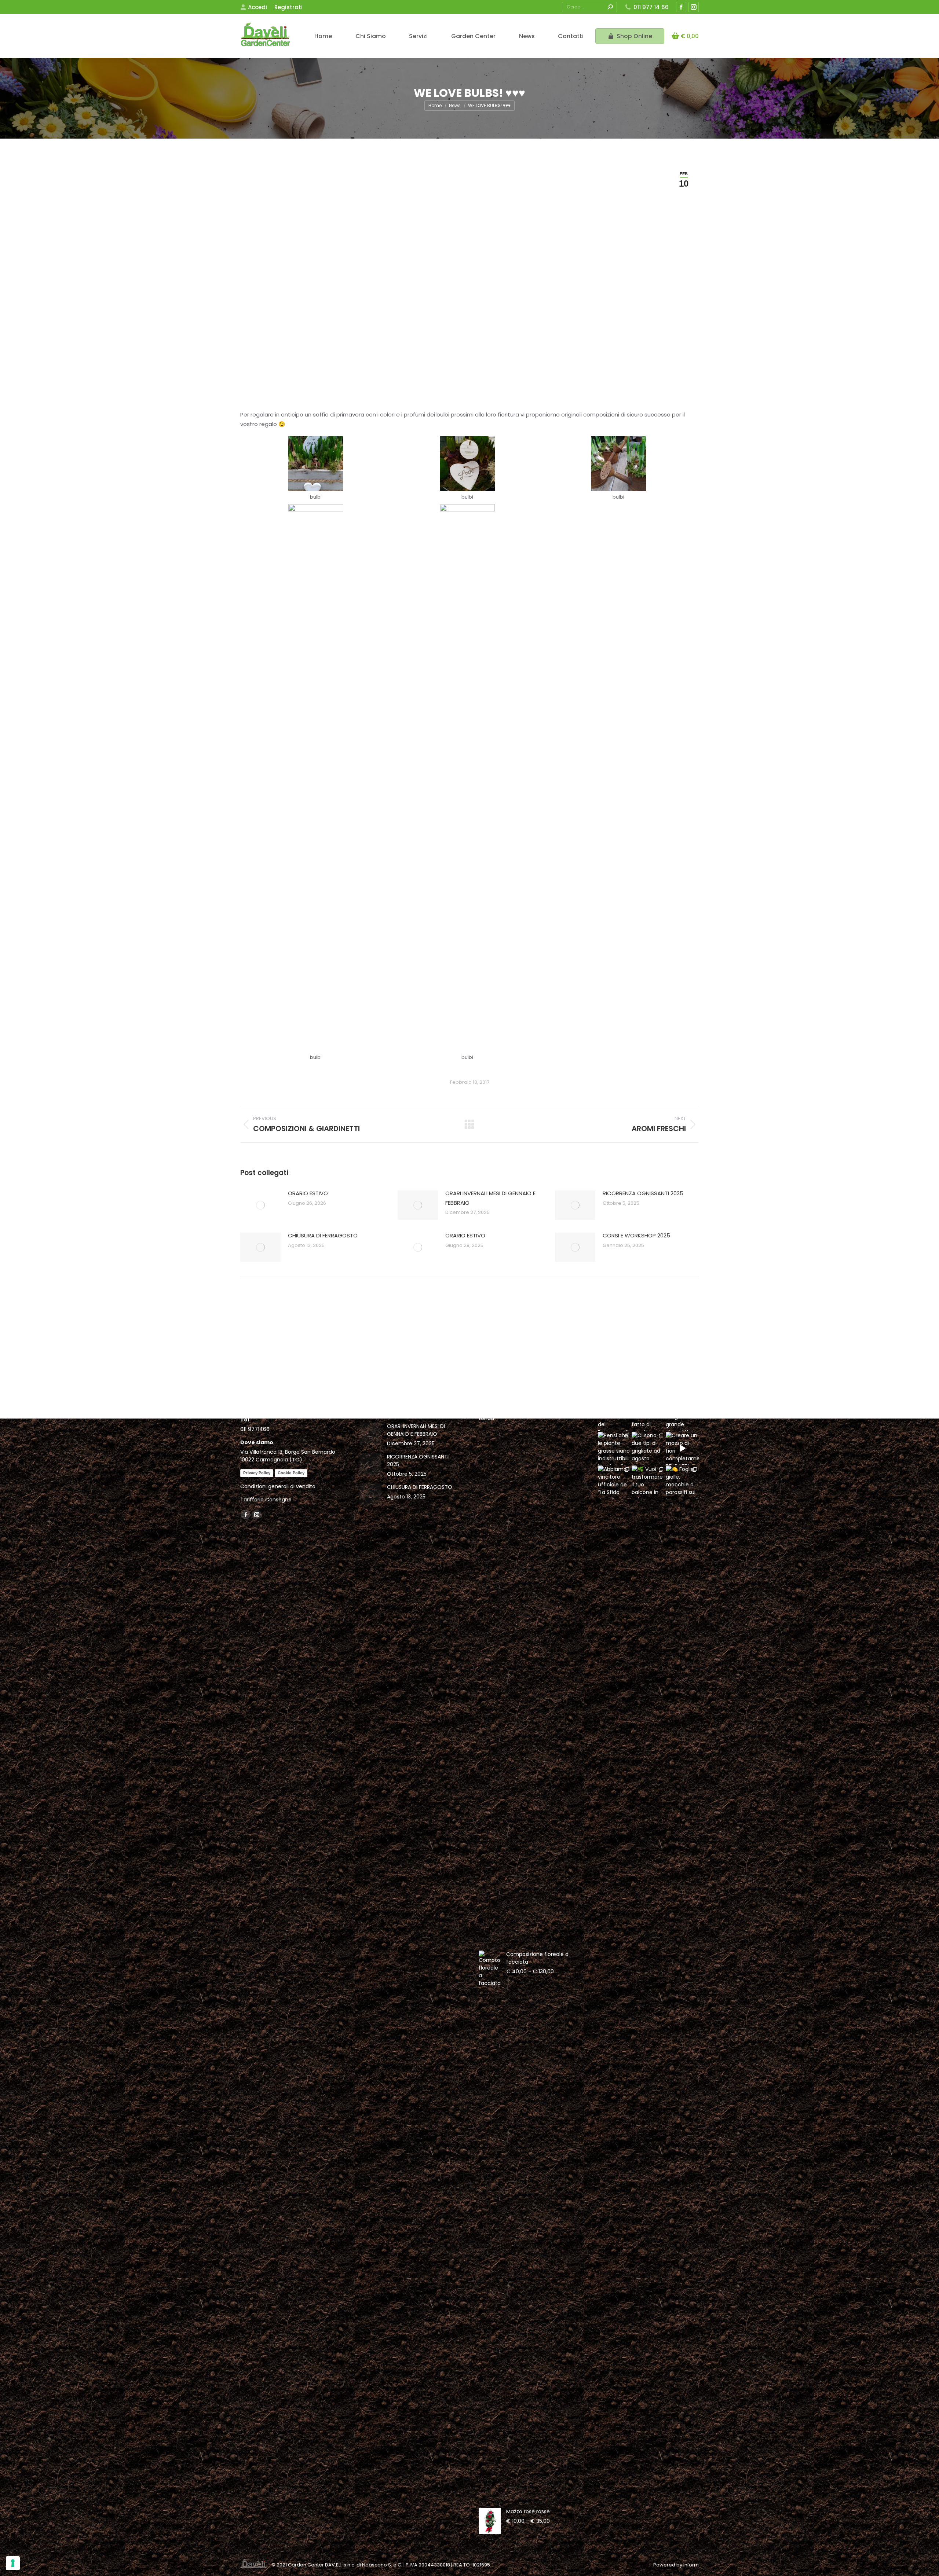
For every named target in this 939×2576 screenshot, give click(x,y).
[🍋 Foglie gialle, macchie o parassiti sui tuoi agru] (682, 1482)
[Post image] (260, 1205)
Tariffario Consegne (266, 1500)
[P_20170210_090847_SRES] (316, 463)
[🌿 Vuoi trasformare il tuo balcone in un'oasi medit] (648, 1482)
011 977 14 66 (651, 7)
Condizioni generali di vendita (278, 1486)
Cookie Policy (291, 1473)
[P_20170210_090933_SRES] (467, 463)
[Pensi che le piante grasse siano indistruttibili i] (614, 1448)
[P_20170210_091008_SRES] (316, 779)
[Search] (610, 7)
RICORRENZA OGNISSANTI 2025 (643, 1193)
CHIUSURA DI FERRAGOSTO (323, 1235)
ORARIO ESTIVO (308, 1193)
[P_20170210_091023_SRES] (467, 779)
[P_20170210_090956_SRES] (618, 463)
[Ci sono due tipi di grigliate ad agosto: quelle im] (648, 1448)
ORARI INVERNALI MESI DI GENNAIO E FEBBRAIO (490, 1198)
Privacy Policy (257, 1473)
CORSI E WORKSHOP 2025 (636, 1235)
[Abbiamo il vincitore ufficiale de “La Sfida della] (614, 1482)
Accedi (257, 7)
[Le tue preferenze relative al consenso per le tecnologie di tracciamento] (13, 2563)
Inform (691, 2565)
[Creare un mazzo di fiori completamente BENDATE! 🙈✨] (682, 1448)
